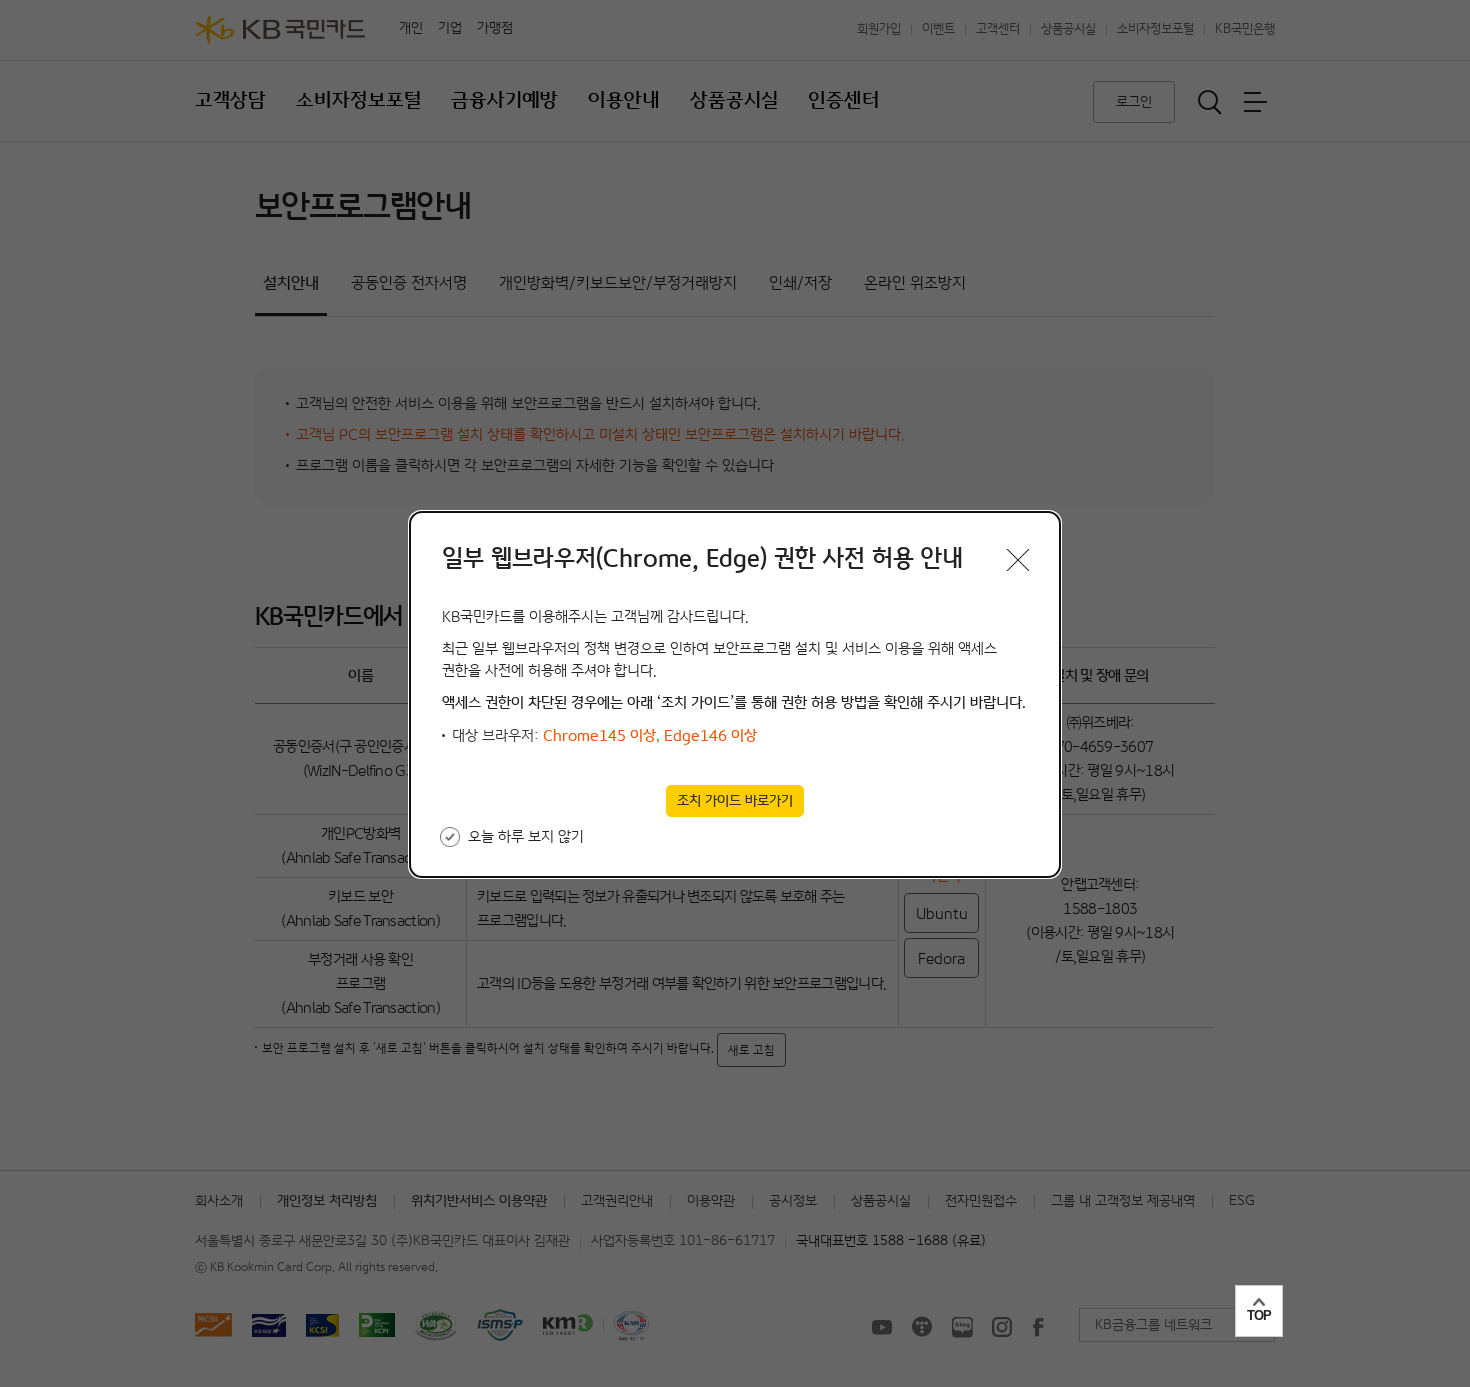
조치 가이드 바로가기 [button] (735, 801)
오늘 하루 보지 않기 (526, 836)
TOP (1259, 1315)
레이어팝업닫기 (1018, 560)
